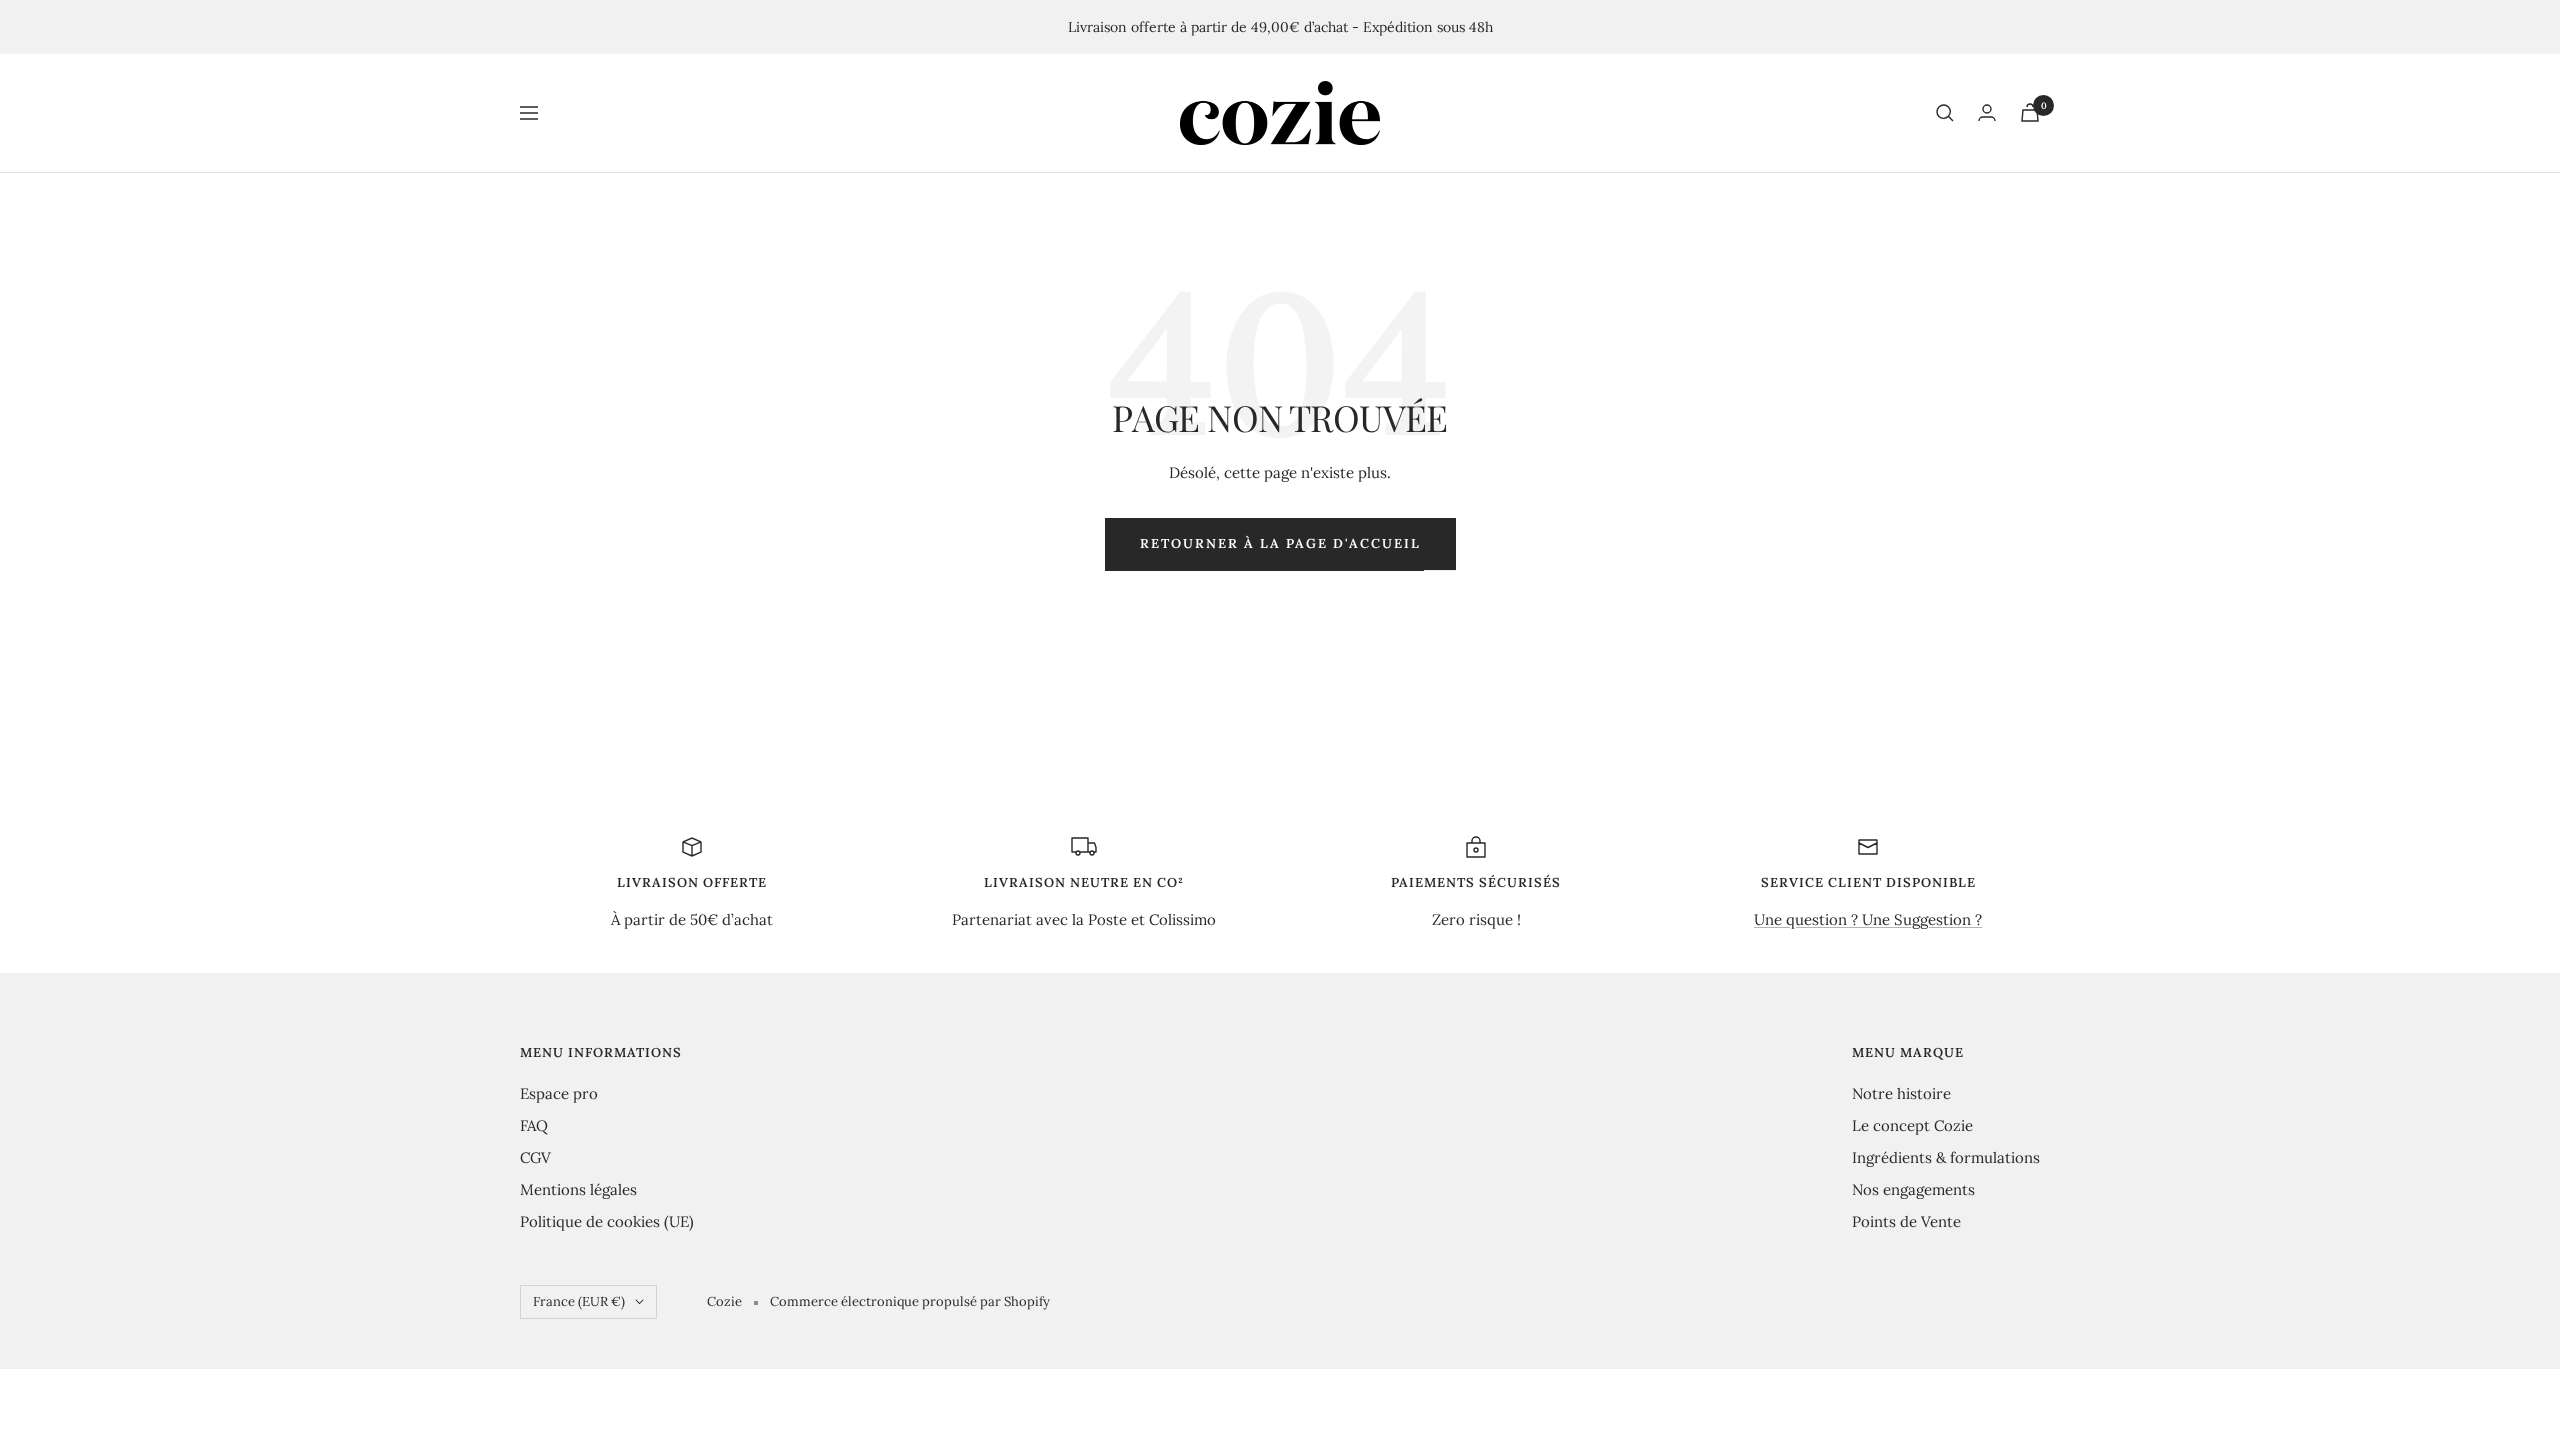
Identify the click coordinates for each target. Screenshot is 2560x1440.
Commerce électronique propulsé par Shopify (910, 1301)
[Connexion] (1987, 112)
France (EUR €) (579, 1301)
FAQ (534, 1125)
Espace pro (559, 1093)
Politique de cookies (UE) (607, 1221)
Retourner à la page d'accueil (1280, 543)
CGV (535, 1157)
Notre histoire (1901, 1093)
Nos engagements (1913, 1189)
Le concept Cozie (1912, 1125)
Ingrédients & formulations (1946, 1157)
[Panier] (2030, 112)
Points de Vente (1906, 1221)
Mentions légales (578, 1189)
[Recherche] (1945, 113)
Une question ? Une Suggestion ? (1868, 919)
